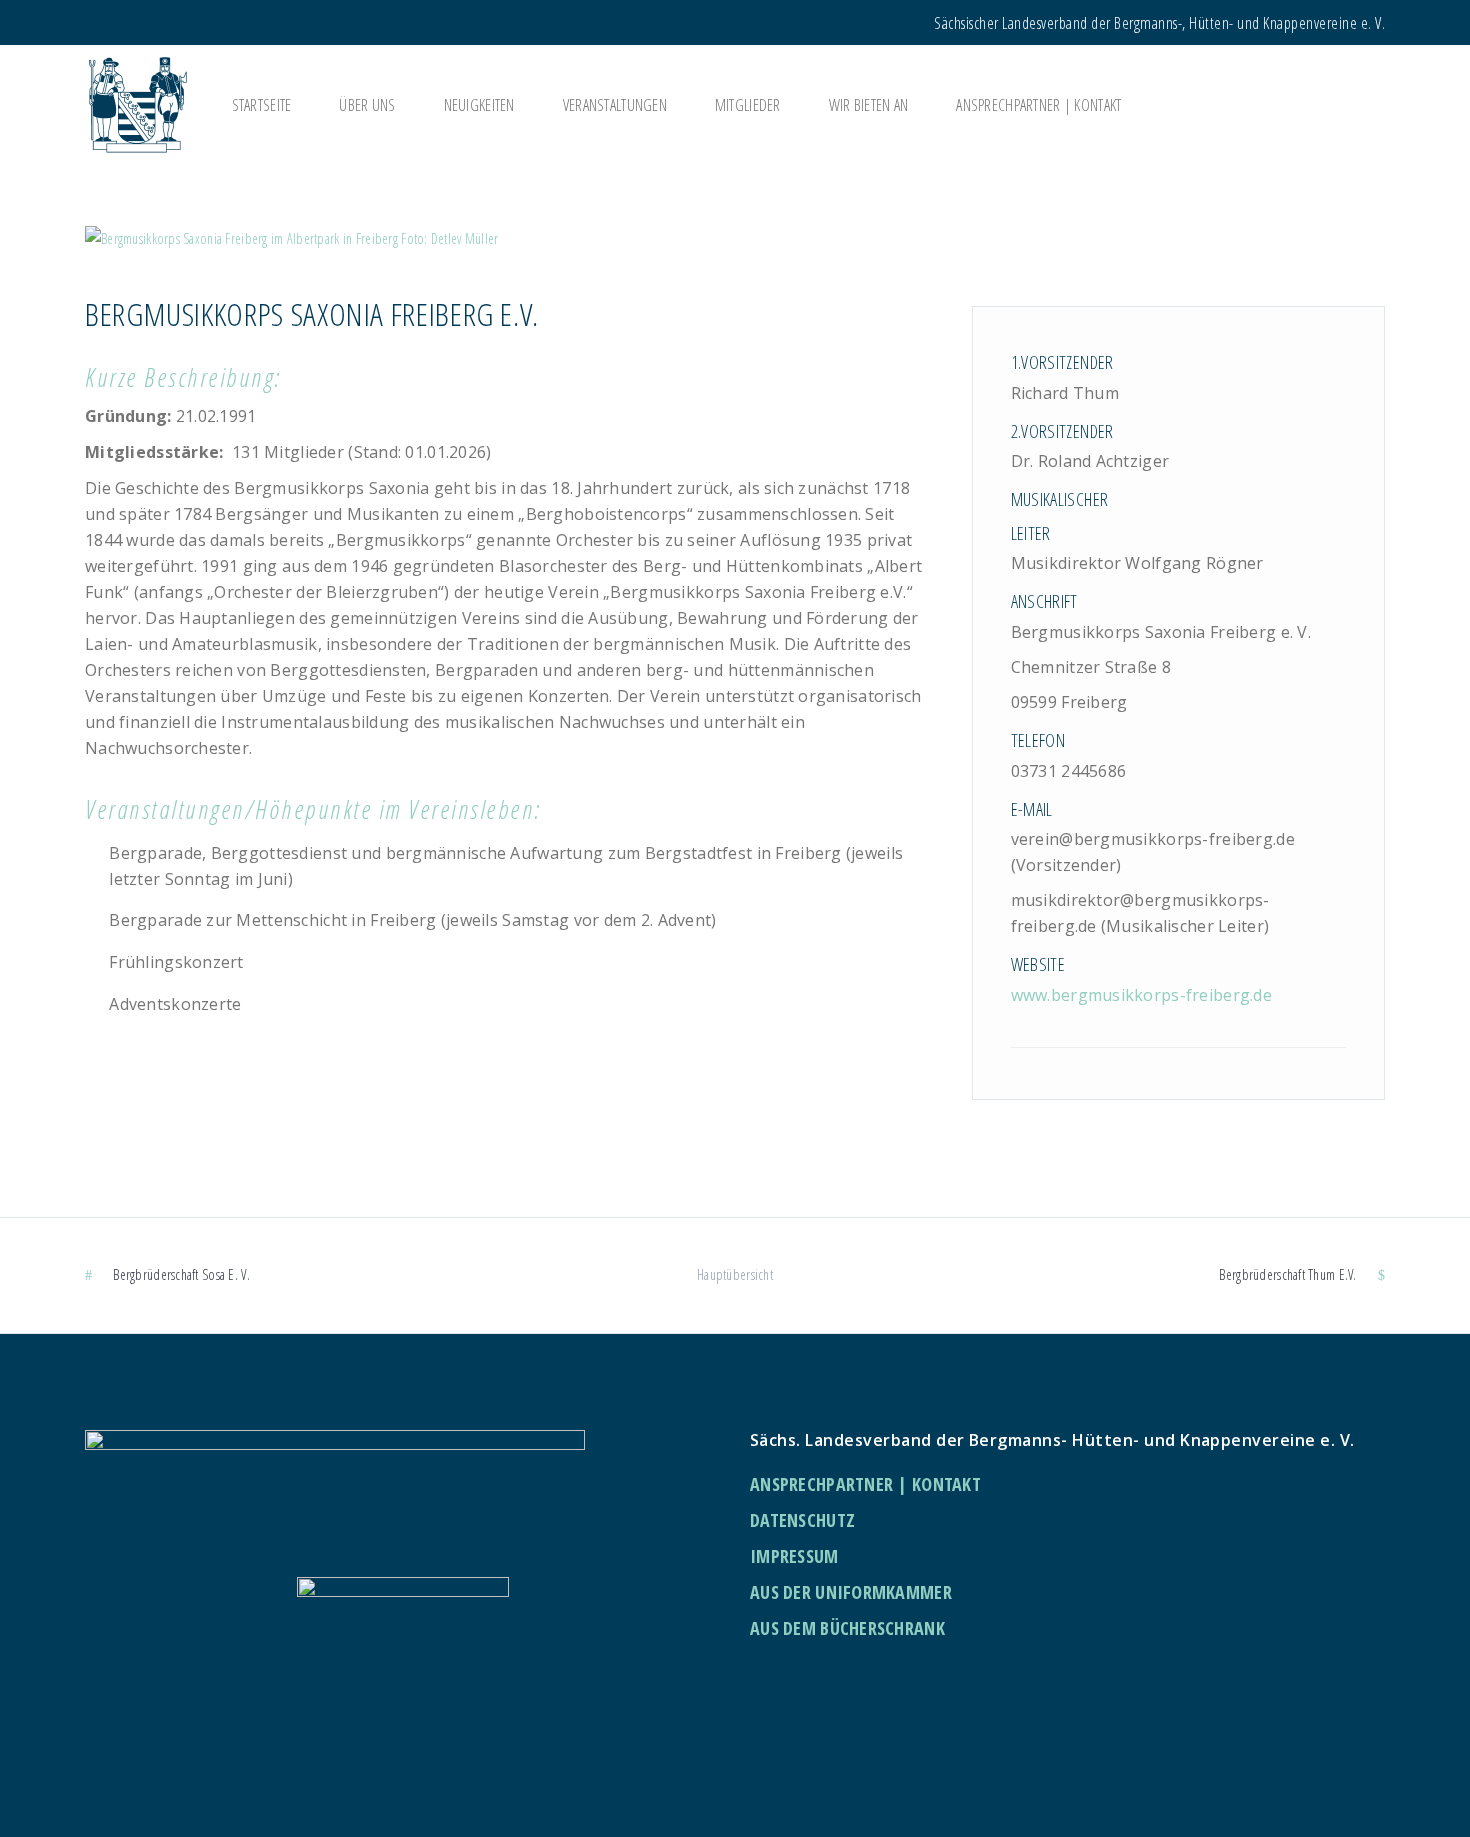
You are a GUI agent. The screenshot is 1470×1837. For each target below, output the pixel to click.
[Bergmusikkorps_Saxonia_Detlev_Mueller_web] (735, 238)
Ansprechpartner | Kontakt (865, 1484)
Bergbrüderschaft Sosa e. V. (181, 1274)
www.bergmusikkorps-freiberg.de (1141, 995)
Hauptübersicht (735, 1274)
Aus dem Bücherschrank (847, 1628)
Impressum (794, 1556)
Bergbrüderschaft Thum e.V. (1287, 1274)
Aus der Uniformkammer (851, 1592)
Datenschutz (802, 1520)
